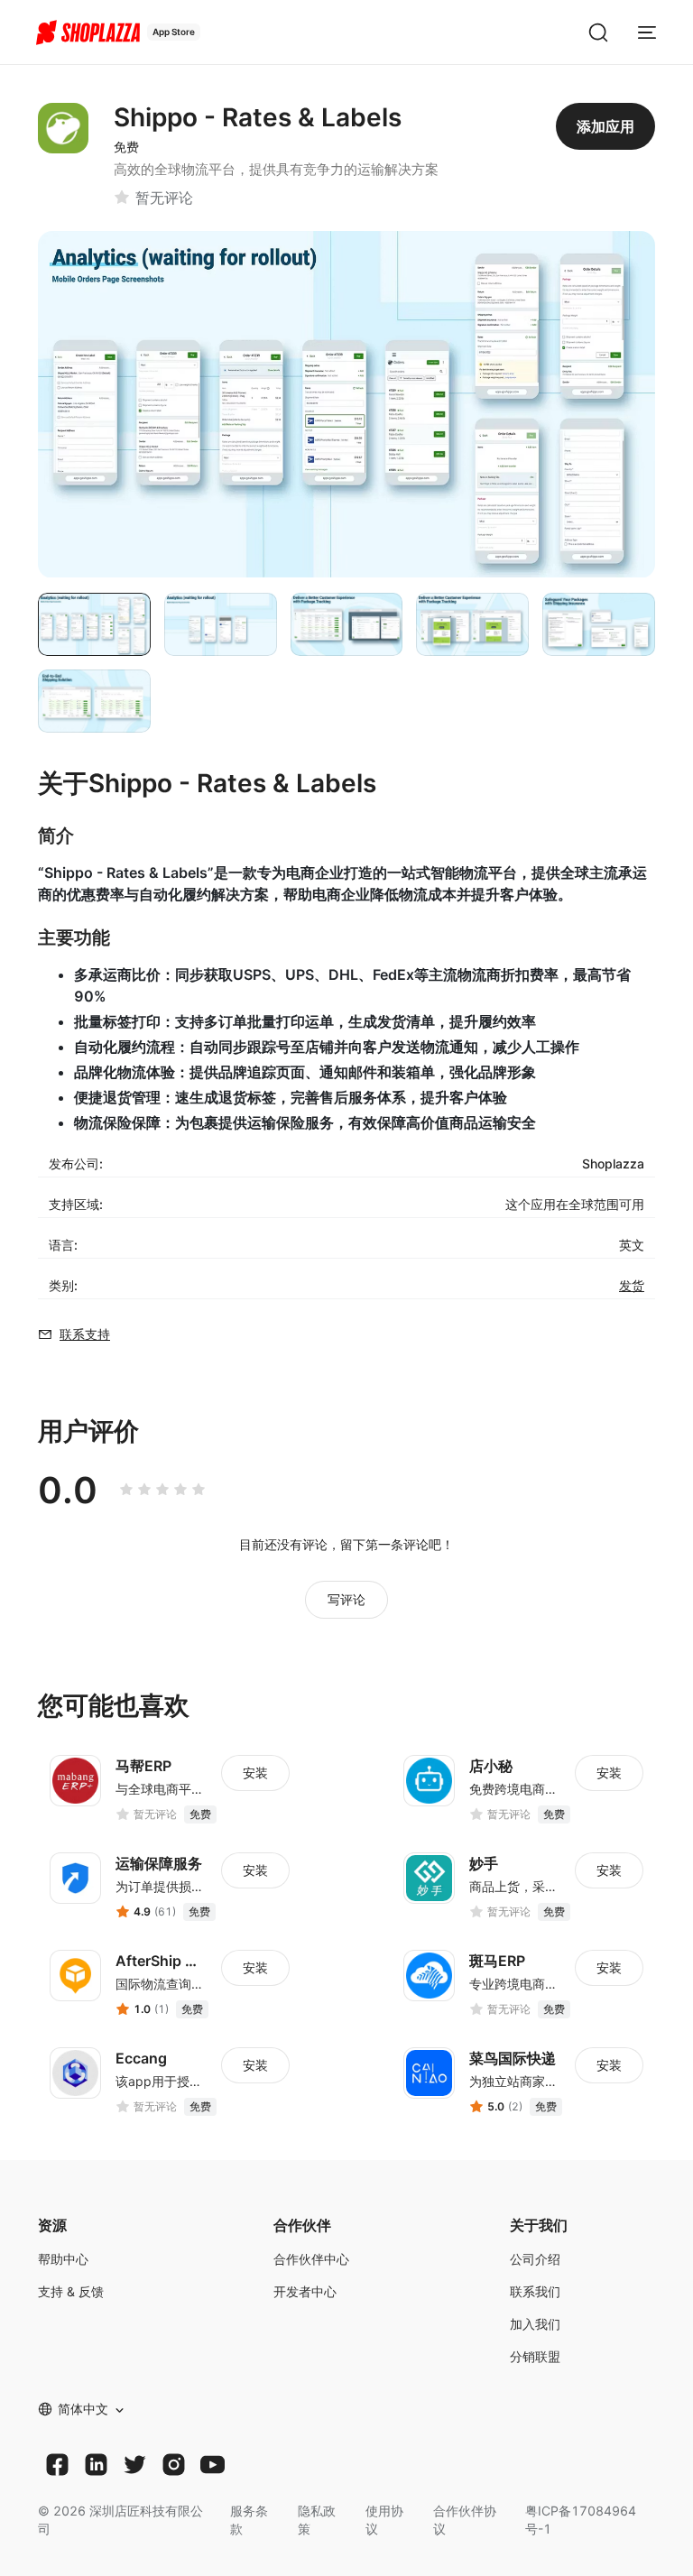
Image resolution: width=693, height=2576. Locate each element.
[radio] (126, 1490)
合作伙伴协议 (465, 2520)
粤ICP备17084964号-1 (581, 2520)
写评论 (346, 1599)
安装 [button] (255, 1773)
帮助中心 (63, 2259)
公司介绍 (535, 2259)
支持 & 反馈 (71, 2291)
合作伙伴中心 (311, 2259)
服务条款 (249, 2520)
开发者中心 (305, 2291)
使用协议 (384, 2520)
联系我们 (535, 2291)
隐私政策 (317, 2520)
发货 (632, 1285)
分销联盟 (535, 2356)
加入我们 (535, 2324)
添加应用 (605, 126)
